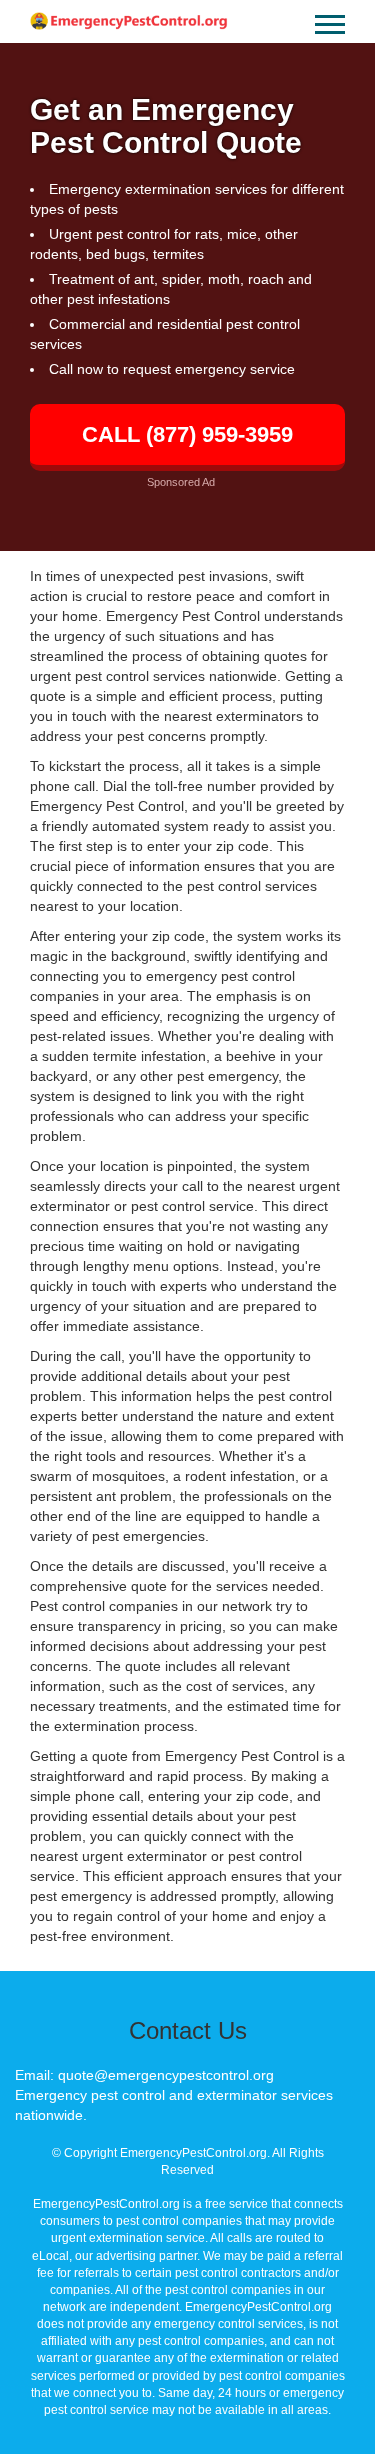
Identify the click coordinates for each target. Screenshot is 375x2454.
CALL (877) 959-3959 (187, 434)
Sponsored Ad (181, 482)
